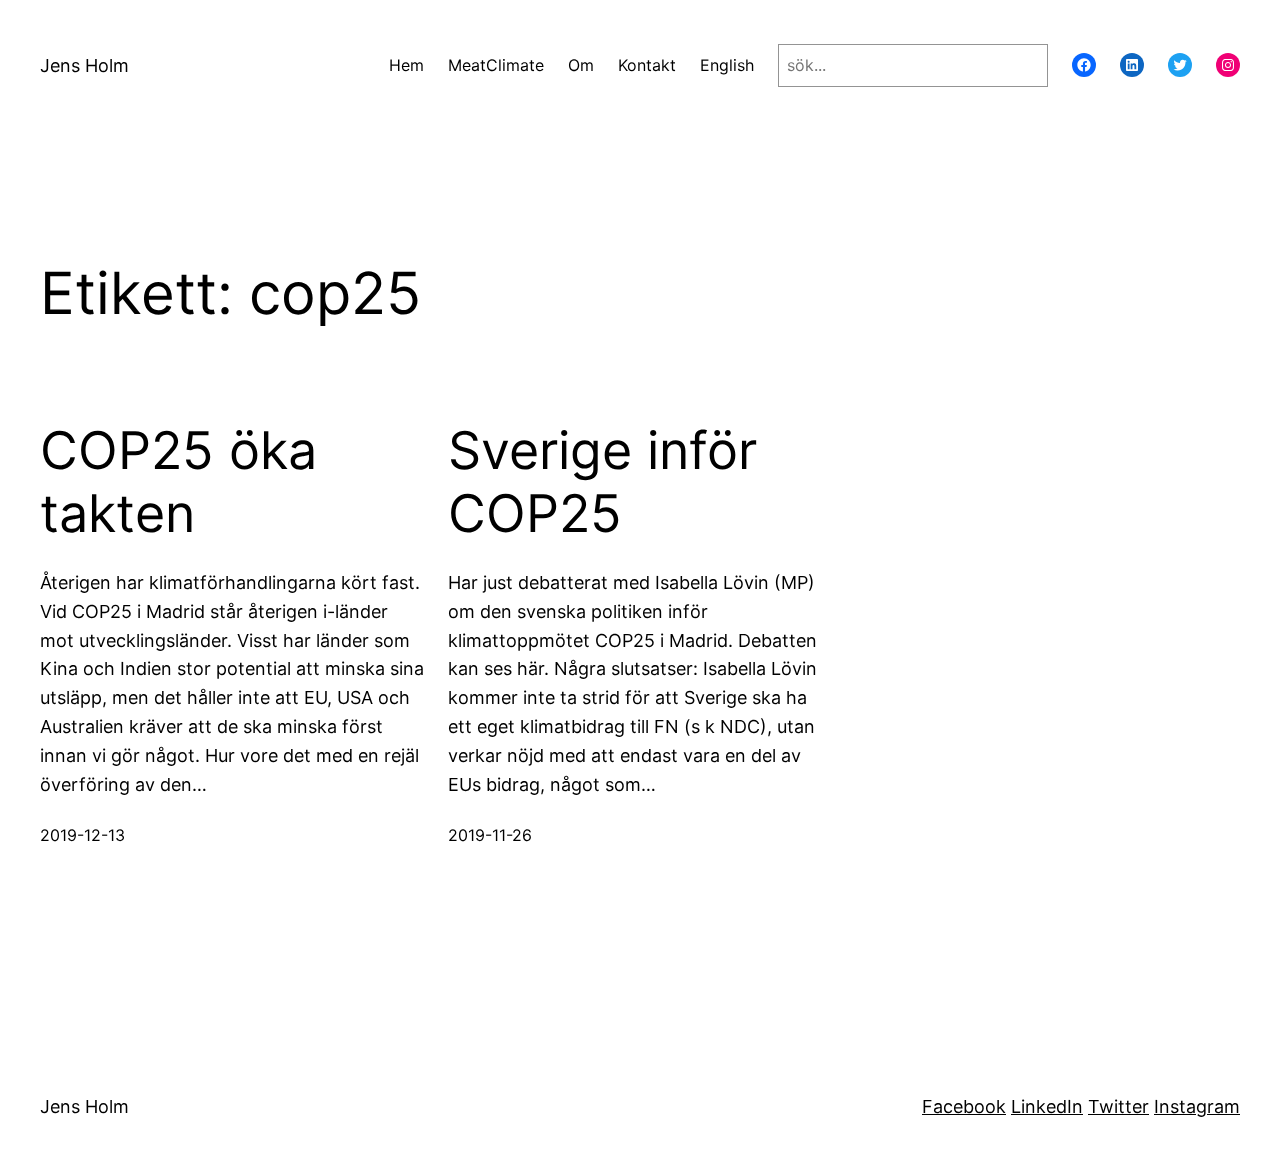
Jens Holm (84, 65)
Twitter (1118, 1106)
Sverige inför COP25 (602, 482)
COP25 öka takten (178, 482)
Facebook (964, 1106)
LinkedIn (1047, 1106)
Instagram (1197, 1106)
